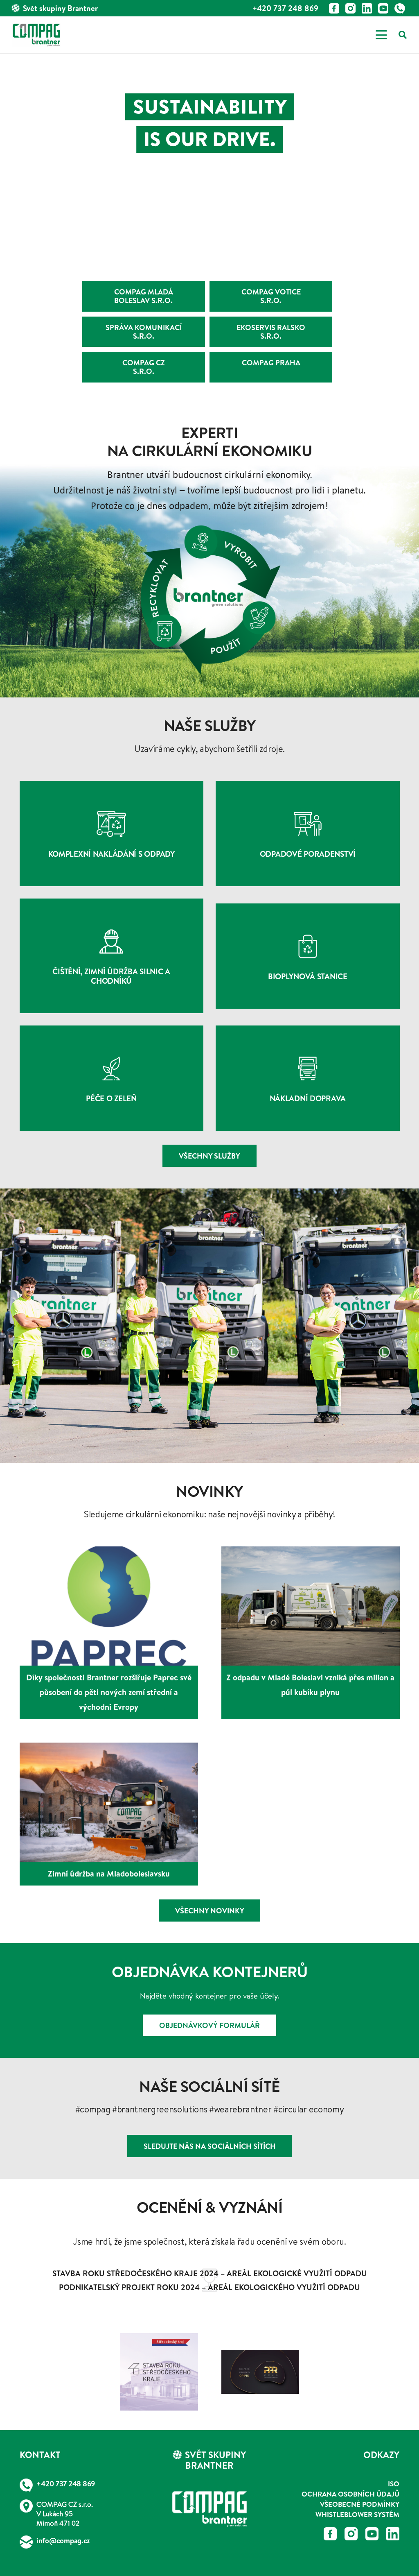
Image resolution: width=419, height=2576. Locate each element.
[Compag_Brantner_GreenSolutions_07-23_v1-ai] (209, 2509)
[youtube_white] (383, 8)
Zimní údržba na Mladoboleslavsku (109, 1873)
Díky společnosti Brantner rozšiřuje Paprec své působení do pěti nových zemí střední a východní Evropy (109, 1692)
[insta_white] (350, 8)
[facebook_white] (334, 8)
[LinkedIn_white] (367, 8)
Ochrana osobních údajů (350, 2494)
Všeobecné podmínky (360, 2504)
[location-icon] (26, 2506)
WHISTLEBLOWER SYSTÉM (357, 2514)
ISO (394, 2484)
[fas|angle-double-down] (209, 227)
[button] (381, 35)
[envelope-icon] (26, 2542)
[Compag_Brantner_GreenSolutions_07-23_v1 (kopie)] (36, 35)
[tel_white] (400, 8)
